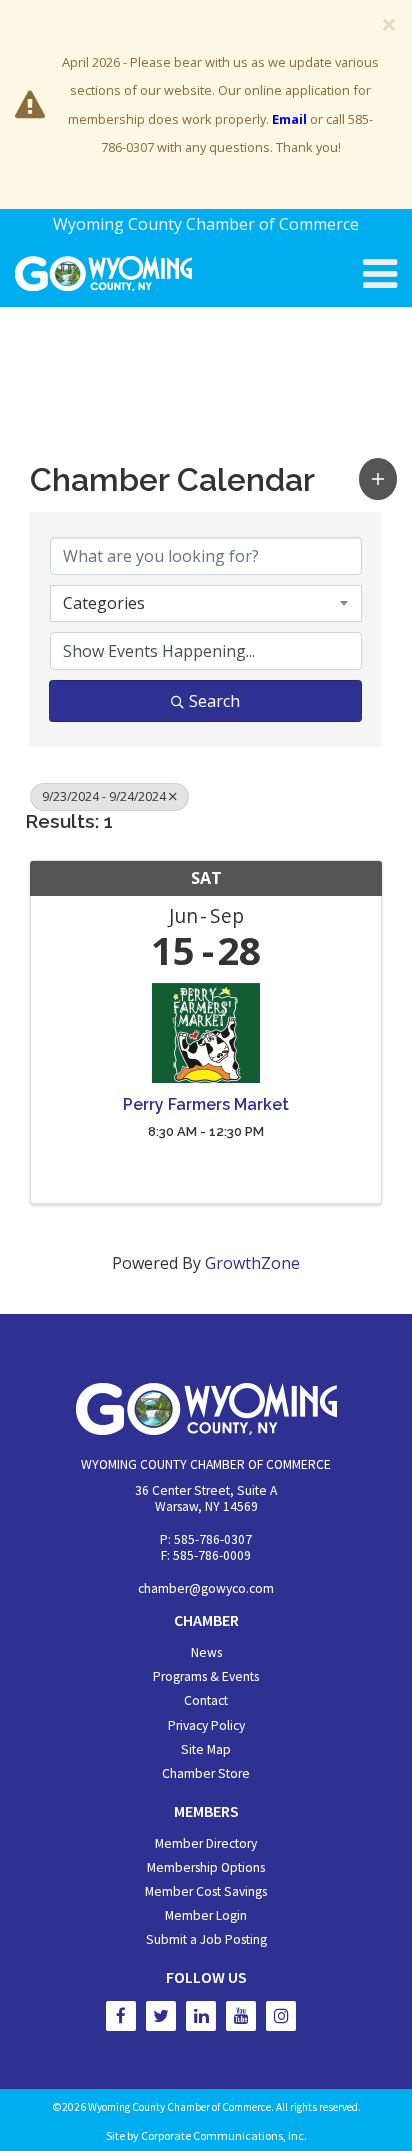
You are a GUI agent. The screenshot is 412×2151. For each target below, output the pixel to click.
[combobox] (206, 603)
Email (289, 119)
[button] (378, 478)
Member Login (206, 1915)
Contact (206, 1700)
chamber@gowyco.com (206, 1588)
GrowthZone (252, 1263)
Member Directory (206, 1843)
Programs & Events (206, 1676)
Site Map (206, 1749)
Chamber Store (206, 1773)
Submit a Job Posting (206, 1939)
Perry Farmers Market (206, 1105)
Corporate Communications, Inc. (224, 2135)
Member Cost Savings (206, 1891)
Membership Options (206, 1867)
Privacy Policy (206, 1725)
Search (214, 701)
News (206, 1652)
